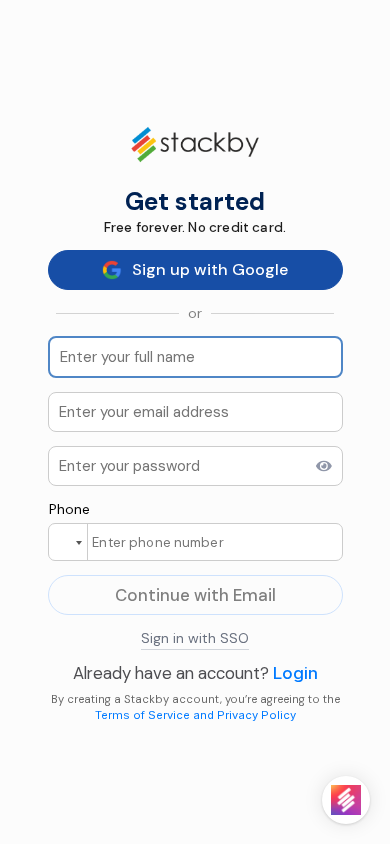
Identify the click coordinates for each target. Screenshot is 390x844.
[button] (67, 542)
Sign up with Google (210, 269)
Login (295, 673)
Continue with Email (195, 595)
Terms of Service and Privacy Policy (195, 715)
